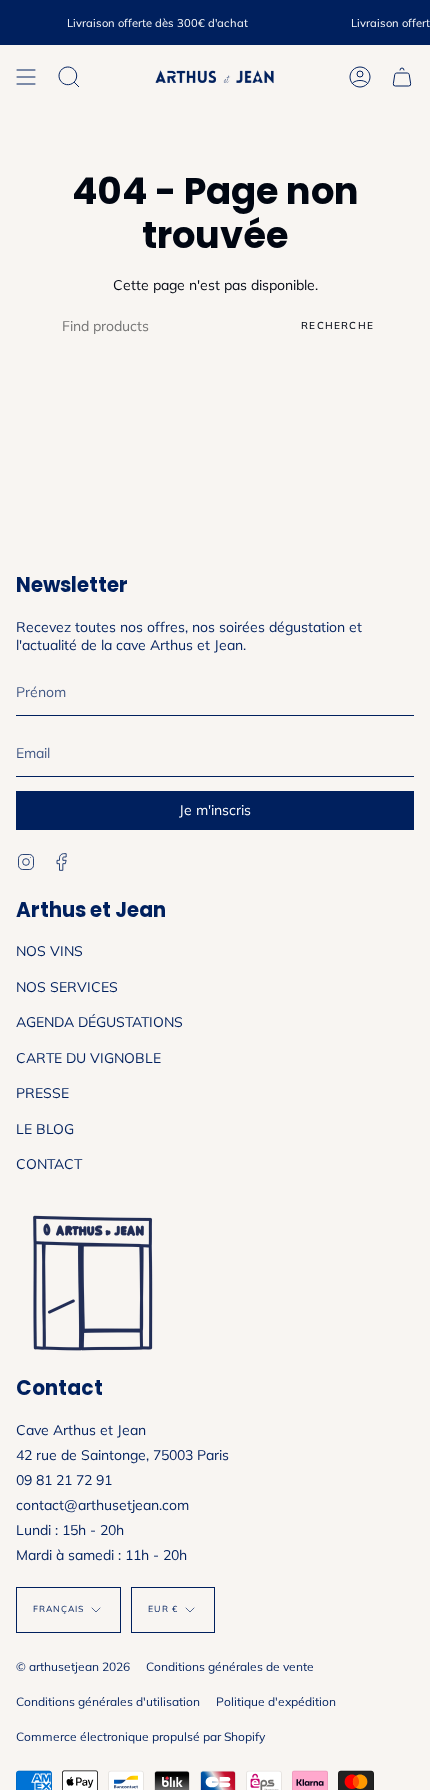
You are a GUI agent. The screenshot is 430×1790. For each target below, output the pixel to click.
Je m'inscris (215, 810)
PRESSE (42, 1093)
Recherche (337, 325)
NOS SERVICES (67, 987)
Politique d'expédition (276, 1701)
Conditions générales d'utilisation (108, 1701)
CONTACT (49, 1164)
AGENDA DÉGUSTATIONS (99, 1022)
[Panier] (402, 76)
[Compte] (360, 76)
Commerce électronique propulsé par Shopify (140, 1736)
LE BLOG (45, 1129)
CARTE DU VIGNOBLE (88, 1058)
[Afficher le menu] (26, 76)
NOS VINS (49, 951)
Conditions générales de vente (230, 1666)
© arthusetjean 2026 (73, 1666)
